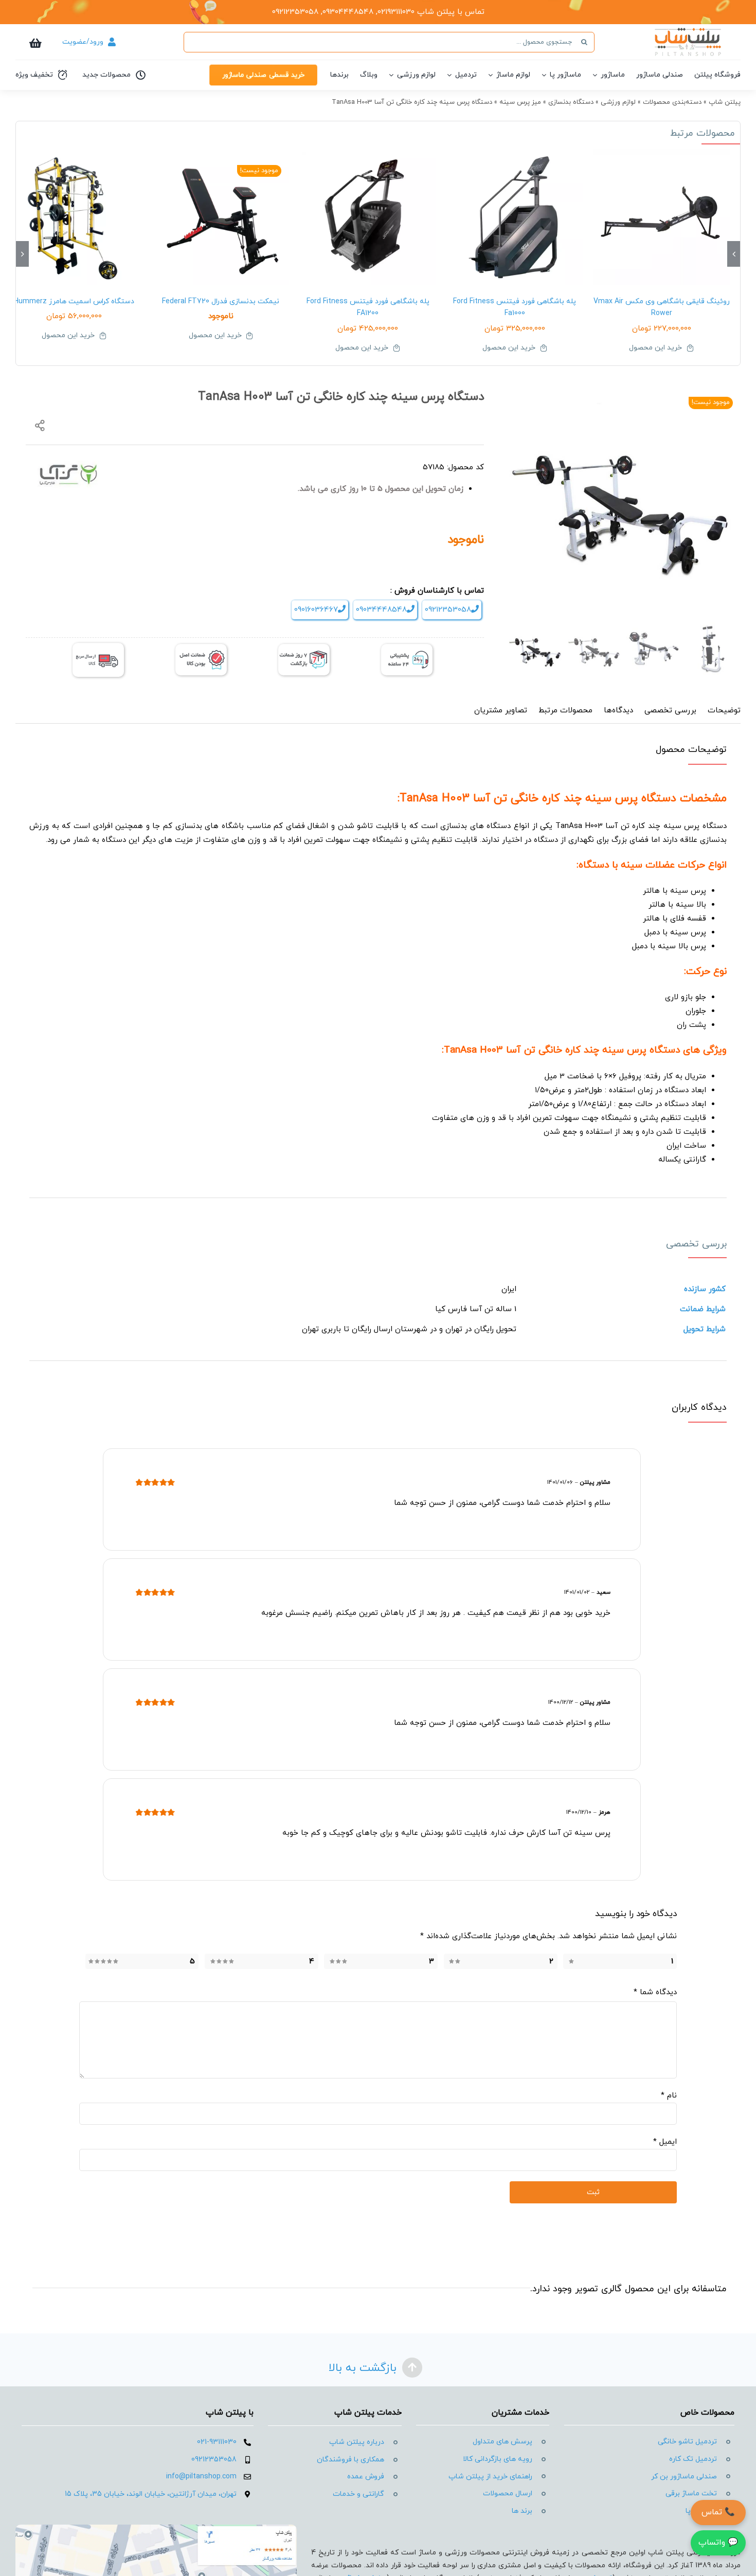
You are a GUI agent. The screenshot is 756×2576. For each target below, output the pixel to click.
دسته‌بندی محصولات (672, 102)
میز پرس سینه (520, 102)
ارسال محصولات (508, 2494)
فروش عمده (366, 2477)
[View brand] (68, 466)
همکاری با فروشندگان (350, 2460)
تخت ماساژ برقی (691, 2494)
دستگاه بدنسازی (571, 102)
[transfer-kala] (98, 647)
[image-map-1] (156, 2528)
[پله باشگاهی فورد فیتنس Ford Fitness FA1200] (368, 217)
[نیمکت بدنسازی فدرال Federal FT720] (221, 217)
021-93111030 (217, 2442)
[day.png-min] (304, 648)
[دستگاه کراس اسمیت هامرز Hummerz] (74, 217)
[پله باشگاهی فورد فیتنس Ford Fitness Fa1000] (515, 217)
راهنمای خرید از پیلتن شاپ (490, 2477)
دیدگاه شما (655, 1992)
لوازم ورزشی (618, 102)
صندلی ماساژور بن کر (684, 2477)
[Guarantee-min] (201, 648)
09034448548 (381, 610)
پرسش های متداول (502, 2442)
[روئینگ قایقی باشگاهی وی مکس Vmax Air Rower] (661, 217)
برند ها (522, 2511)
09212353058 (448, 610)
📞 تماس (718, 2512)
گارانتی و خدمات (358, 2494)
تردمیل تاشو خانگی (687, 2442)
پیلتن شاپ (725, 102)
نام (669, 2096)
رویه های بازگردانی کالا (498, 2459)
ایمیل (665, 2142)
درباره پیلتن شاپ (357, 2442)
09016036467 (316, 610)
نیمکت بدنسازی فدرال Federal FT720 (221, 301)
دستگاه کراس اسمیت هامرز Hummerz (74, 301)
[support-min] (407, 648)
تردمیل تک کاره (693, 2459)
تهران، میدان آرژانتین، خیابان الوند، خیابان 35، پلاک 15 (151, 2494)
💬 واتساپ (718, 2543)
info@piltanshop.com (201, 2477)
